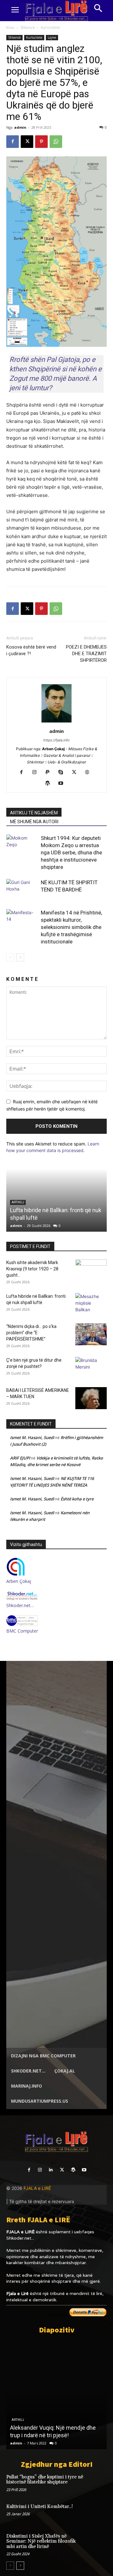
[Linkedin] (51, 2170)
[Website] (90, 773)
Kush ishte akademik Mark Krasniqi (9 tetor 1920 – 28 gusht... (32, 1269)
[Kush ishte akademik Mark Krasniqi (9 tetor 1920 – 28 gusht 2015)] (91, 1270)
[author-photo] (56, 722)
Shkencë (28, 28)
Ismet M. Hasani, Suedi (32, 1437)
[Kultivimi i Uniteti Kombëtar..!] (97, 2513)
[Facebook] (13, 142)
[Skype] (63, 773)
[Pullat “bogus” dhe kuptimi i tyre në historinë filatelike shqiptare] (97, 2483)
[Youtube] (63, 784)
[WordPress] (50, 784)
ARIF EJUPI (20, 1458)
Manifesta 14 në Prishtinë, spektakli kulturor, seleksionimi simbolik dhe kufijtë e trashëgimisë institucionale (71, 927)
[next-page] (20, 957)
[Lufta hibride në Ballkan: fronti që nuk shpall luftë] (91, 1304)
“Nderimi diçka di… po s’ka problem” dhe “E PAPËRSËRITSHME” (31, 1333)
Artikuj (18, 2420)
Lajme (52, 37)
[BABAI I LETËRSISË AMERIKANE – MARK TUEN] (91, 1398)
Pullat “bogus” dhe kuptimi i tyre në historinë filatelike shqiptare (45, 2480)
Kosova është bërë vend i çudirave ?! (31, 650)
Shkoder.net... (20, 2238)
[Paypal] (50, 773)
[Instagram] (37, 773)
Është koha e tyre (77, 1499)
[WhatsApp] (56, 142)
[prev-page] (10, 957)
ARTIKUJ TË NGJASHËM (34, 813)
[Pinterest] (41, 142)
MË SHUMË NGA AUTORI (34, 822)
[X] (27, 142)
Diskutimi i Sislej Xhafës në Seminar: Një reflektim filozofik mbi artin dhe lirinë (41, 2541)
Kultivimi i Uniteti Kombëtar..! (40, 2507)
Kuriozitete (50, 28)
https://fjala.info (56, 740)
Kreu (10, 28)
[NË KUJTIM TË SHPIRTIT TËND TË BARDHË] (22, 890)
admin (20, 127)
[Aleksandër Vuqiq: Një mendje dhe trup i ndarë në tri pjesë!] (56, 2394)
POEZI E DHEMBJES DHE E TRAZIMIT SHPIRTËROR (86, 654)
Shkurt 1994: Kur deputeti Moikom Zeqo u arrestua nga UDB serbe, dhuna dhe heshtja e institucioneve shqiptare (71, 852)
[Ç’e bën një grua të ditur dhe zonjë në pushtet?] (91, 1368)
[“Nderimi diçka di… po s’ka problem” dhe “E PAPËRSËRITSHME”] (91, 1334)
